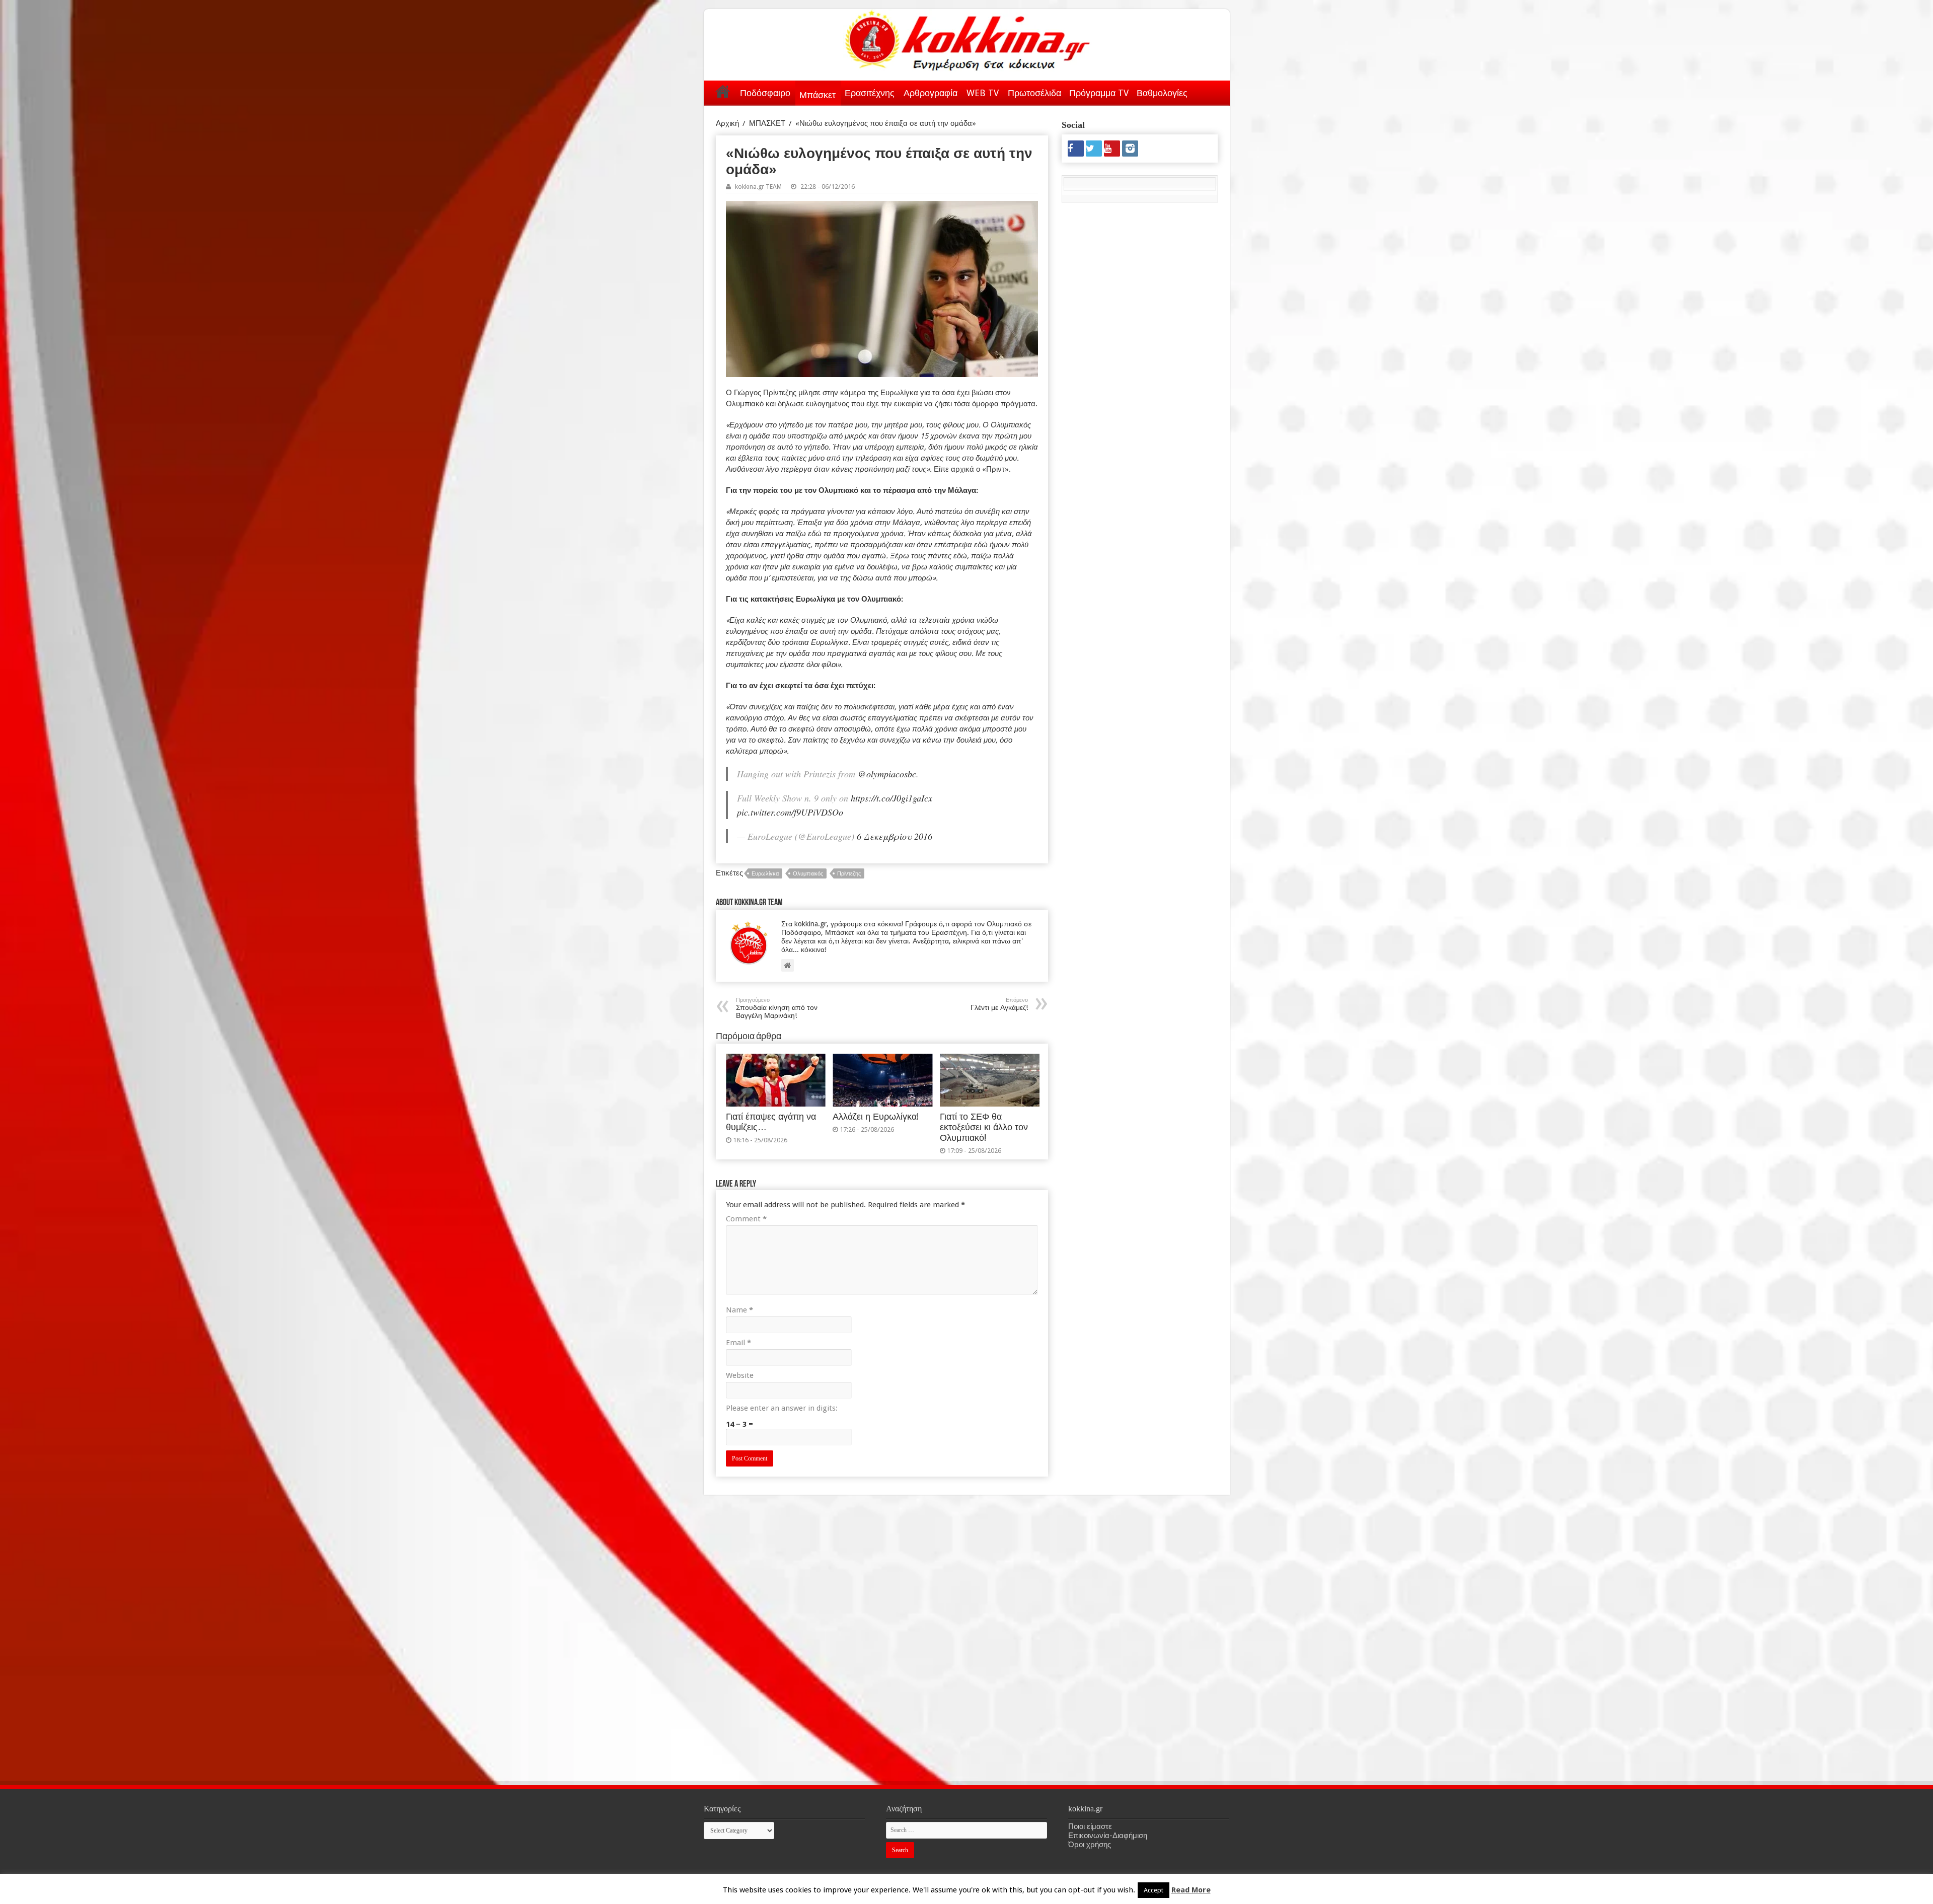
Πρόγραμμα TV (1099, 93)
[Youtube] (1112, 149)
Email (738, 1343)
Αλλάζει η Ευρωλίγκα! (876, 1117)
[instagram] (1130, 149)
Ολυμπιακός (808, 874)
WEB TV (983, 93)
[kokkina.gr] (968, 38)
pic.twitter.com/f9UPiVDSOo (790, 812)
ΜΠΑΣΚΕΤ (767, 123)
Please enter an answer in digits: (782, 1408)
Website (740, 1375)
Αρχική (723, 91)
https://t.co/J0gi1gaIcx (891, 798)
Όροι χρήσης (1090, 1845)
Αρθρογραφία (931, 93)
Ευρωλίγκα (765, 874)
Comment (746, 1219)
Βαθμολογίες (1162, 93)
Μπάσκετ (817, 95)
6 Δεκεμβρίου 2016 (895, 836)
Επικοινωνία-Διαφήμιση (1108, 1836)
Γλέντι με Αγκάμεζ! (999, 1004)
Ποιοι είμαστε (1090, 1826)
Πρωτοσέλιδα (1034, 93)
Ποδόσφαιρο (765, 93)
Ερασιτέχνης (870, 93)
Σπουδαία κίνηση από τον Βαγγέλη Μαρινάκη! (777, 1008)
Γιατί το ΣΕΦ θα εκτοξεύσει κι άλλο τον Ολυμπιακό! (984, 1127)
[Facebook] (1076, 149)
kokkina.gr (1122, 1887)
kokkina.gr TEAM (758, 187)
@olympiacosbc (887, 774)
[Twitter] (1094, 149)
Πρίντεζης (849, 874)
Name (739, 1310)
